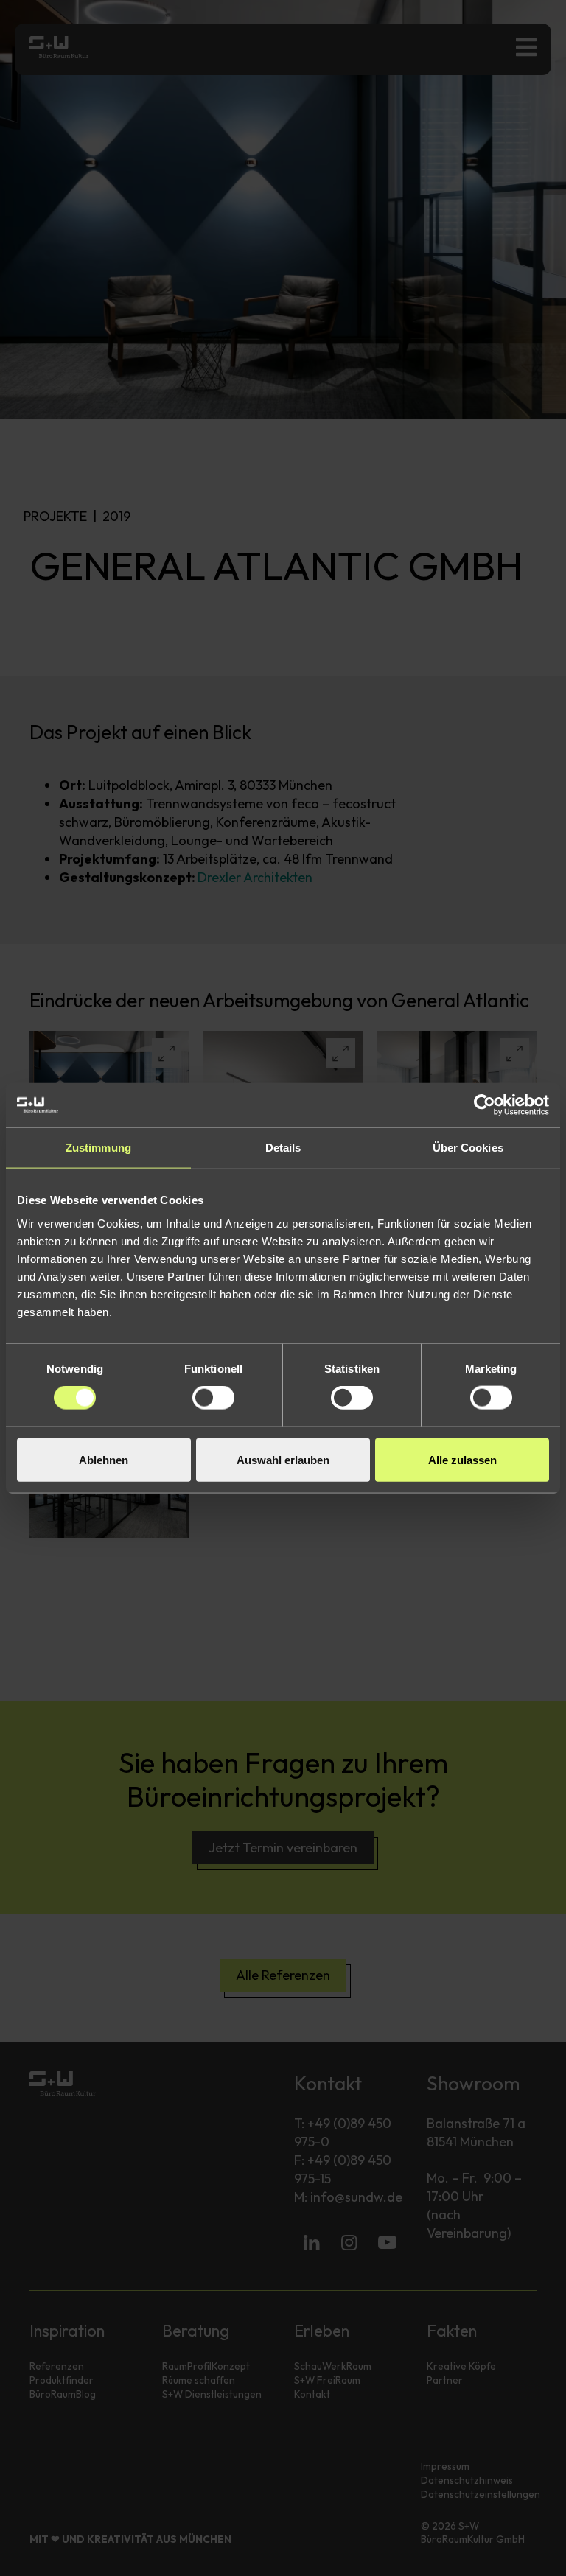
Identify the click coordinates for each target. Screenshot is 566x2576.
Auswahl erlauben (283, 1459)
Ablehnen (104, 1459)
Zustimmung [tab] (98, 1148)
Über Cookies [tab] (468, 1148)
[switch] (213, 1398)
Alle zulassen (462, 1459)
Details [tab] (283, 1148)
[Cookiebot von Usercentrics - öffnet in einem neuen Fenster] (485, 1105)
